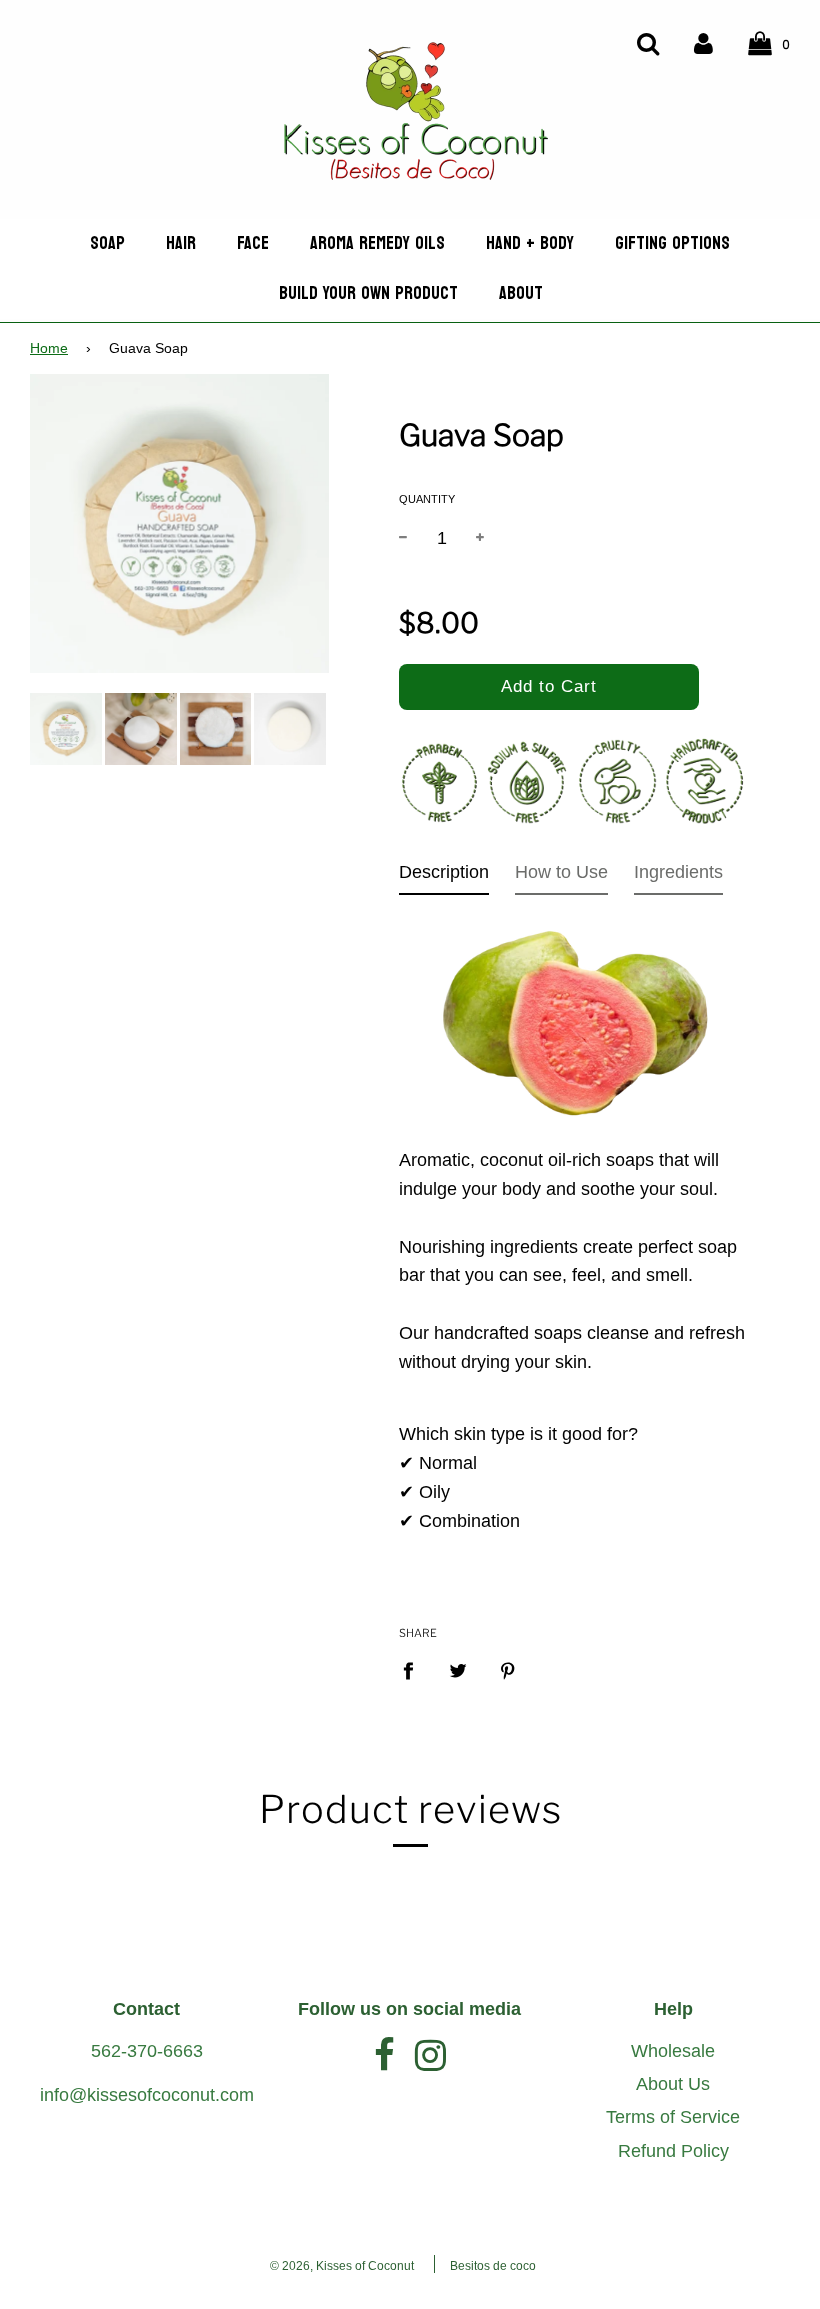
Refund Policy (673, 2151)
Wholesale (673, 2051)
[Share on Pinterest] (508, 1670)
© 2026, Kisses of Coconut (342, 2266)
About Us (673, 2084)
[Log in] (703, 42)
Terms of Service (673, 2117)
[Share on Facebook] (415, 1670)
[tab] (444, 876)
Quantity (427, 499)
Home (49, 348)
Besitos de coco (493, 2266)
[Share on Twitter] (458, 1670)
